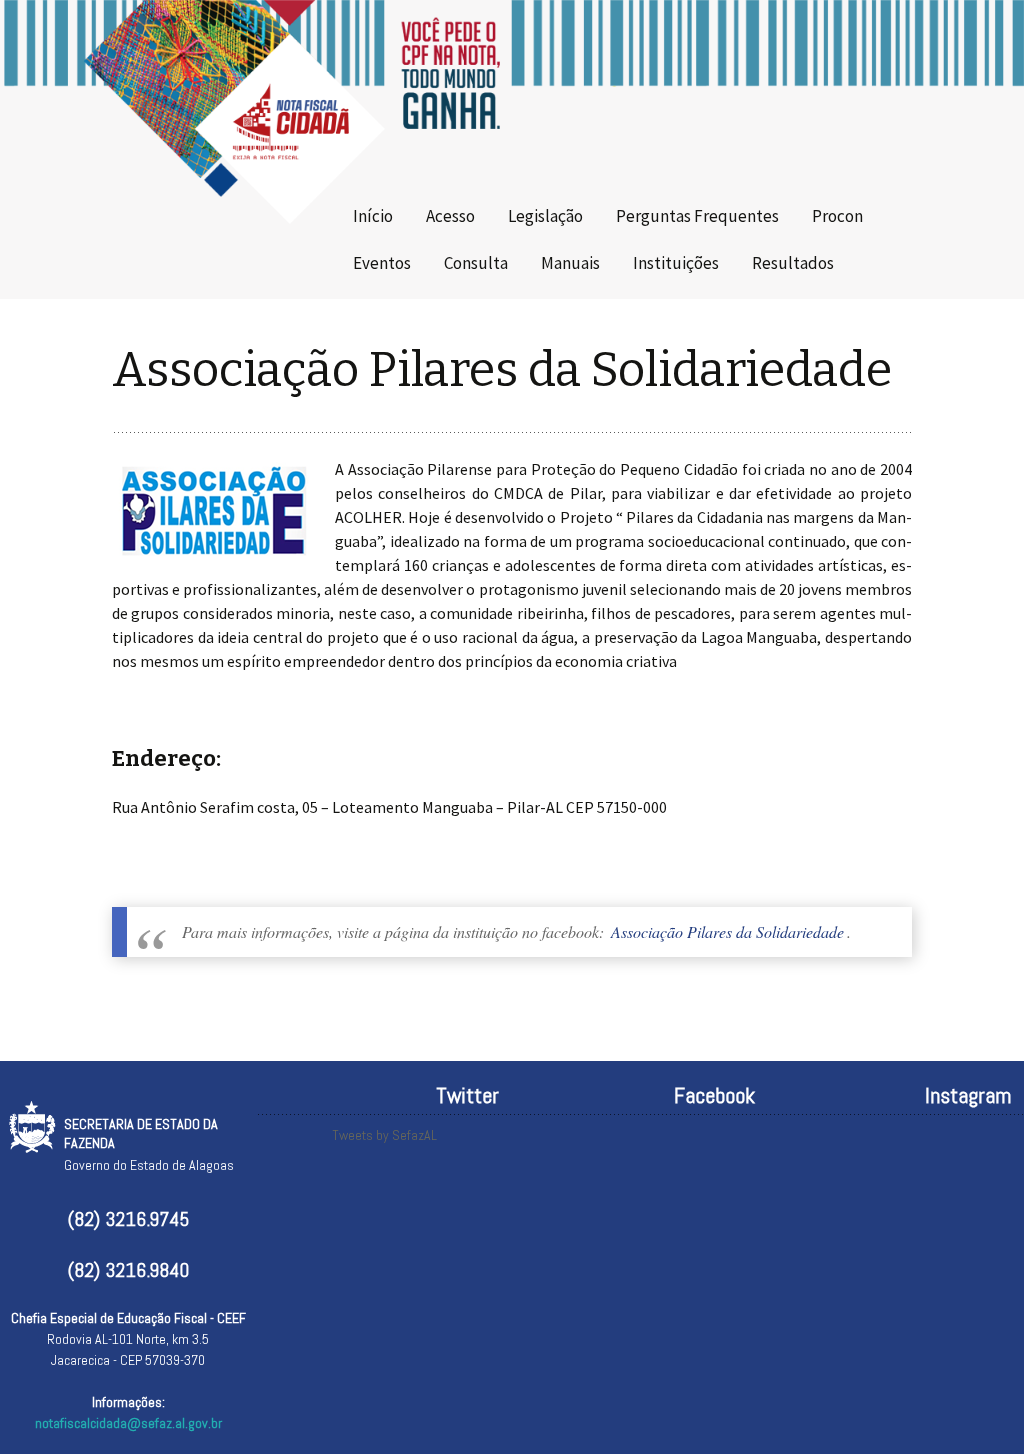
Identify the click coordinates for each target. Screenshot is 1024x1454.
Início (373, 216)
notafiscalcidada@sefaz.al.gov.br (128, 1423)
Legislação (545, 216)
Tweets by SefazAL (384, 1135)
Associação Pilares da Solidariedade (727, 931)
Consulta (476, 263)
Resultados (793, 263)
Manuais (570, 263)
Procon (837, 216)
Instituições (676, 263)
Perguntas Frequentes (697, 216)
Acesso (450, 216)
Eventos (382, 263)
